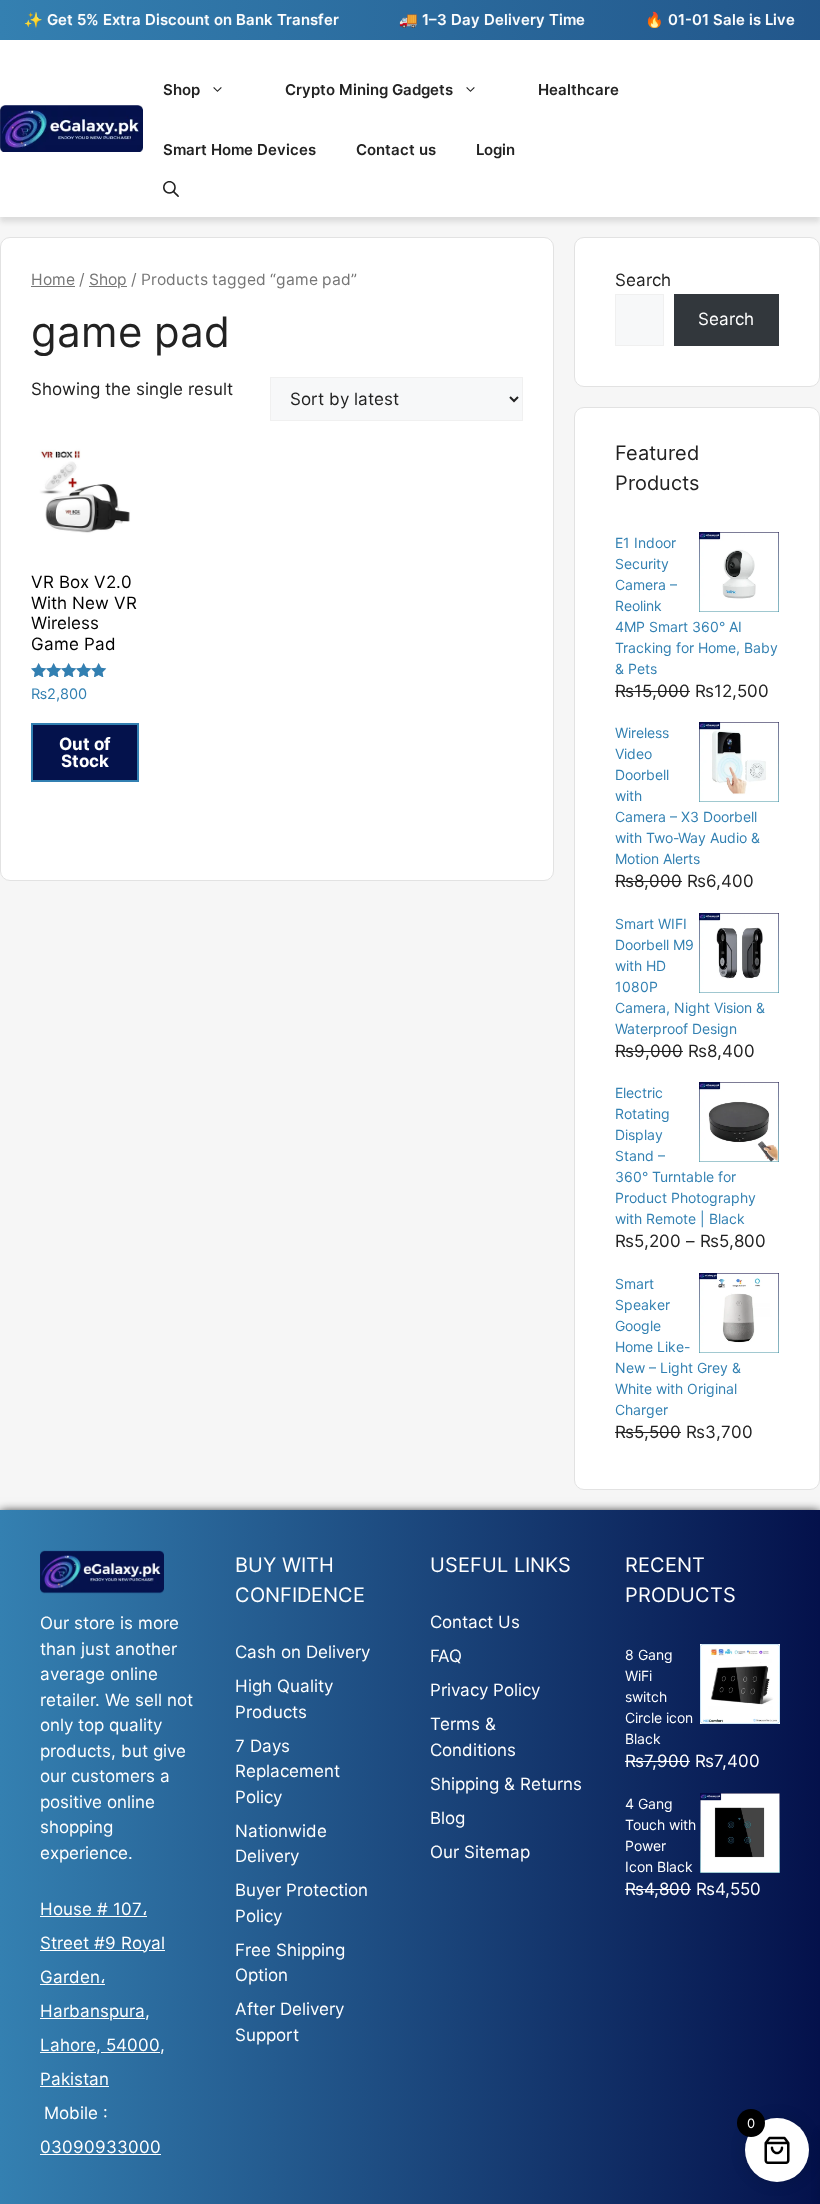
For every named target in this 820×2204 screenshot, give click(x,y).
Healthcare (578, 89)
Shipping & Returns (506, 1784)
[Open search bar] (173, 188)
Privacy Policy (485, 1690)
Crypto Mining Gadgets (369, 89)
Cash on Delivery (302, 1652)
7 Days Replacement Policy (287, 1771)
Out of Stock (85, 752)
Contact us (396, 149)
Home (53, 279)
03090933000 (100, 2147)
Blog (447, 1818)
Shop (181, 89)
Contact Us (475, 1622)
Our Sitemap (480, 1852)
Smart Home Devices (239, 149)
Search (643, 280)
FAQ (446, 1656)
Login (495, 149)
